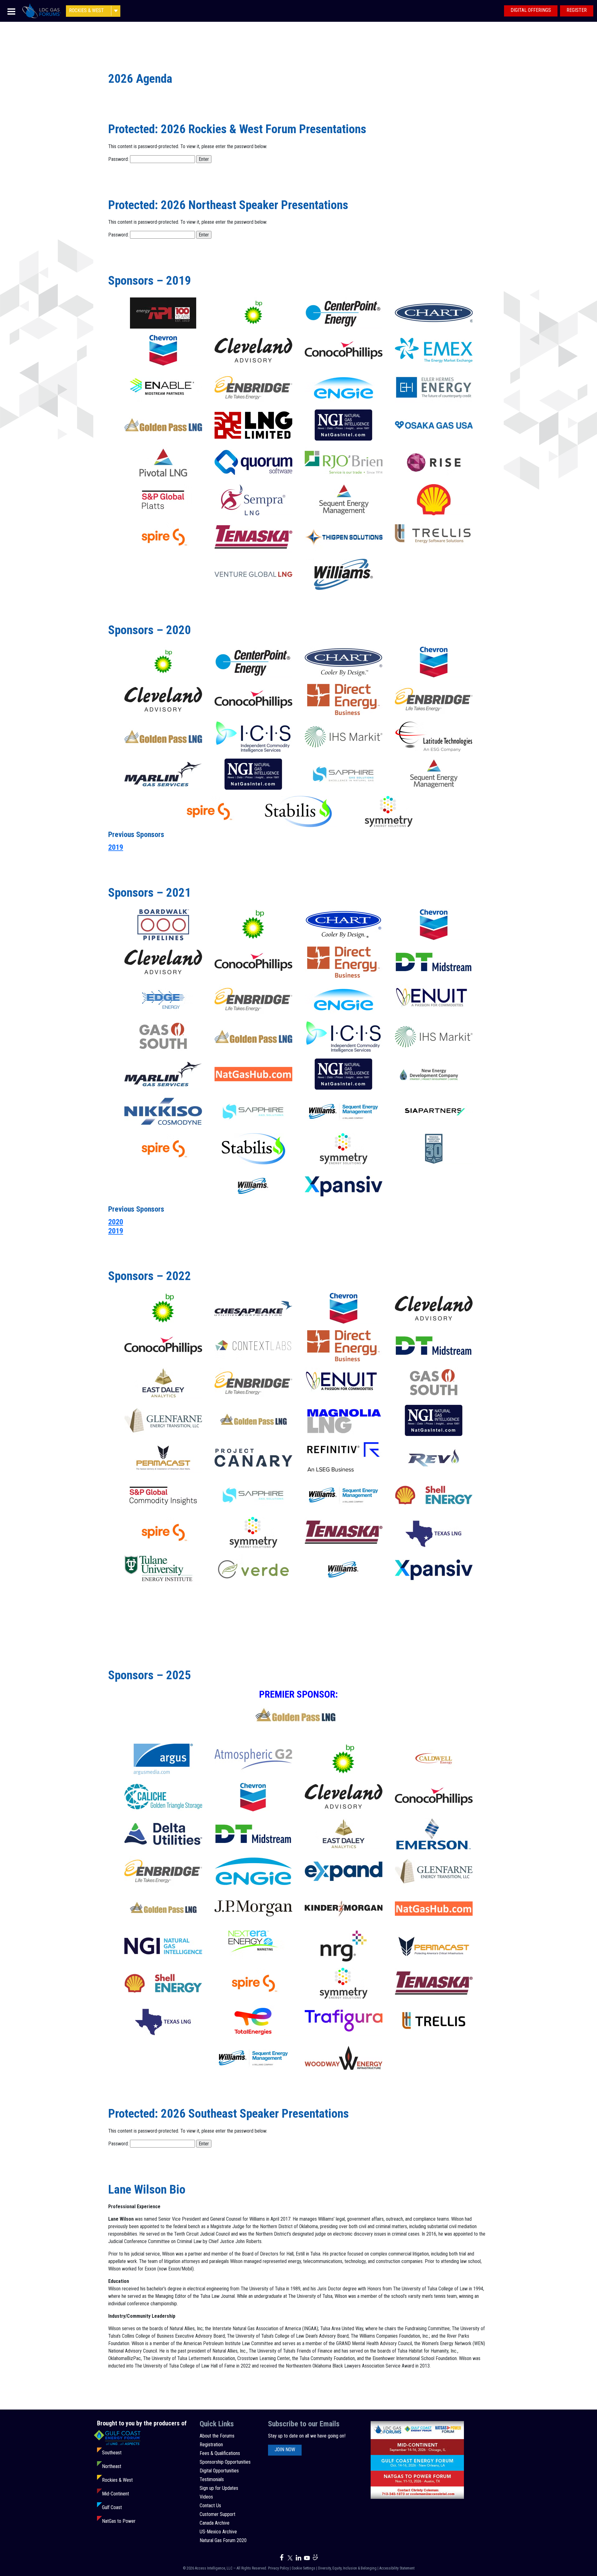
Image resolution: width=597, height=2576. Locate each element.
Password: (119, 159)
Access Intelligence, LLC (214, 2568)
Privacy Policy (278, 2568)
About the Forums (217, 2436)
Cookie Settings (303, 2568)
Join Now (285, 2450)
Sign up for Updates (219, 2488)
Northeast (112, 2466)
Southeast (112, 2453)
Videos (206, 2497)
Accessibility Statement (397, 2568)
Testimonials (212, 2479)
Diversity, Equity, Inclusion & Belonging (347, 2568)
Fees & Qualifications (220, 2453)
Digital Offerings (531, 10)
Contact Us (210, 2506)
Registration (211, 2445)
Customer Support (218, 2514)
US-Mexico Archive (218, 2532)
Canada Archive (215, 2523)
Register (577, 10)
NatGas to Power (119, 2521)
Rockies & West (117, 2480)
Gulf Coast (112, 2507)
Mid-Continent (116, 2494)
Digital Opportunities (219, 2471)
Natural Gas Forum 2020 (223, 2540)
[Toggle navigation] (11, 11)
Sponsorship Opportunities (225, 2462)
